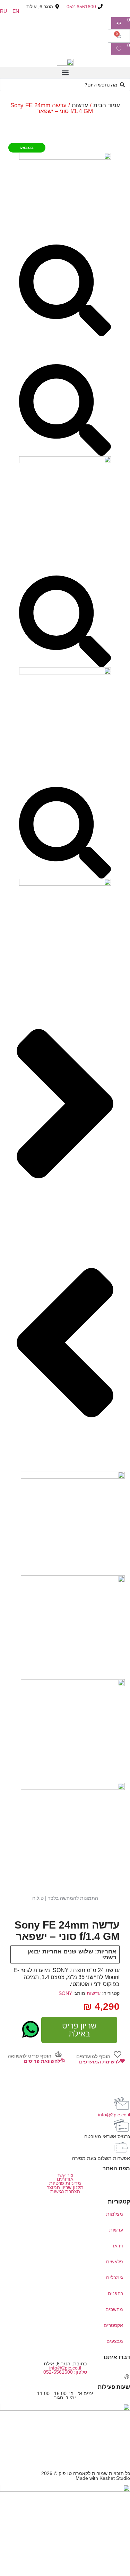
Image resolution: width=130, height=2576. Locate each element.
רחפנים (115, 2293)
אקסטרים (113, 2325)
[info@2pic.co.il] (121, 2104)
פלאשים (115, 2262)
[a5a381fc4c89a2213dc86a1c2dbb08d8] (65, 673)
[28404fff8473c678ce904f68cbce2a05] (65, 884)
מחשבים (114, 2309)
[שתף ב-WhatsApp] (31, 2029)
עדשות (80, 105)
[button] (65, 72)
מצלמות (115, 2214)
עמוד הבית (107, 105)
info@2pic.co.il (114, 2115)
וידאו (118, 2246)
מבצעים (115, 2341)
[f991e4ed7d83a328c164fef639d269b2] (65, 461)
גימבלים (115, 2278)
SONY (65, 1993)
